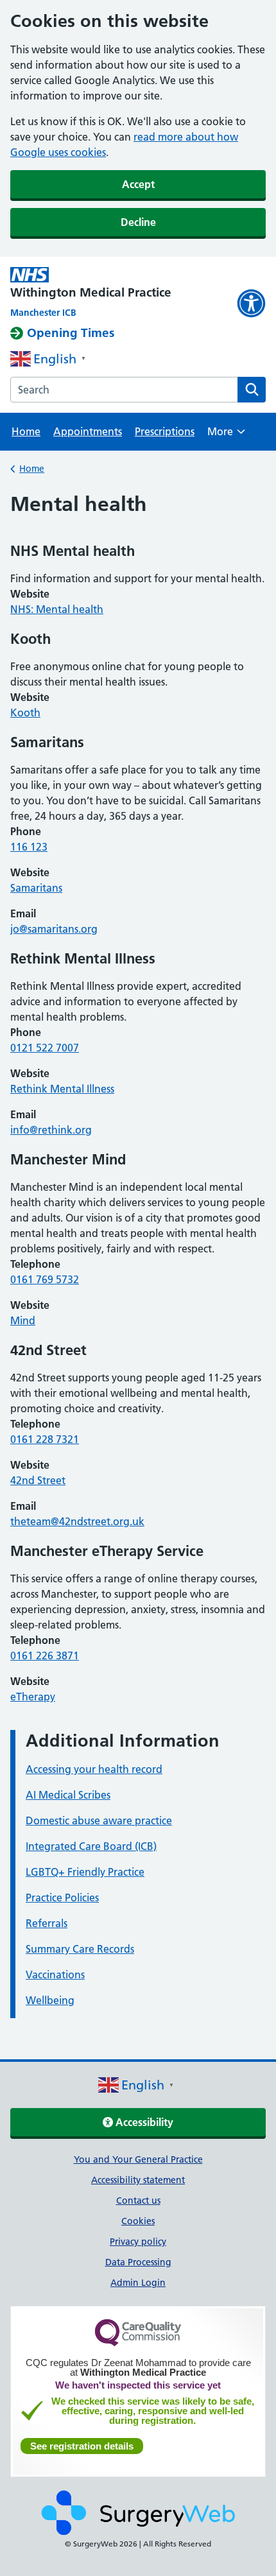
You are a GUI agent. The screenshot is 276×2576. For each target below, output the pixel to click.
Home (26, 431)
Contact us (138, 2200)
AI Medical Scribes (68, 1795)
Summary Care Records (80, 1949)
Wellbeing (50, 2000)
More (226, 436)
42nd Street (38, 1480)
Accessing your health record (94, 1769)
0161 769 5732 (45, 1279)
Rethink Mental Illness (62, 1089)
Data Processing (138, 2262)
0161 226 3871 (45, 1655)
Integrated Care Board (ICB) (91, 1846)
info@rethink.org (51, 1130)
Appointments (88, 431)
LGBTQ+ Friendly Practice (85, 1872)
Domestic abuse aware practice (99, 1820)
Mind (23, 1320)
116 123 (29, 847)
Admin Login (138, 2283)
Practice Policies (62, 1897)
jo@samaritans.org (54, 929)
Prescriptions (165, 431)
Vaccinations (55, 1975)
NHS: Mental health (57, 609)
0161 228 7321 (45, 1439)
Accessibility (143, 2122)
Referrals (47, 1923)
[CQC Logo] (138, 2343)
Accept (138, 184)
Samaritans (36, 888)
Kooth (25, 713)
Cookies (138, 2221)
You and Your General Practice (138, 2159)
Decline (138, 222)
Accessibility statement (138, 2180)
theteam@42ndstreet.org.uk (77, 1521)
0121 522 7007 (45, 1048)
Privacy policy (138, 2242)
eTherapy (33, 1697)
